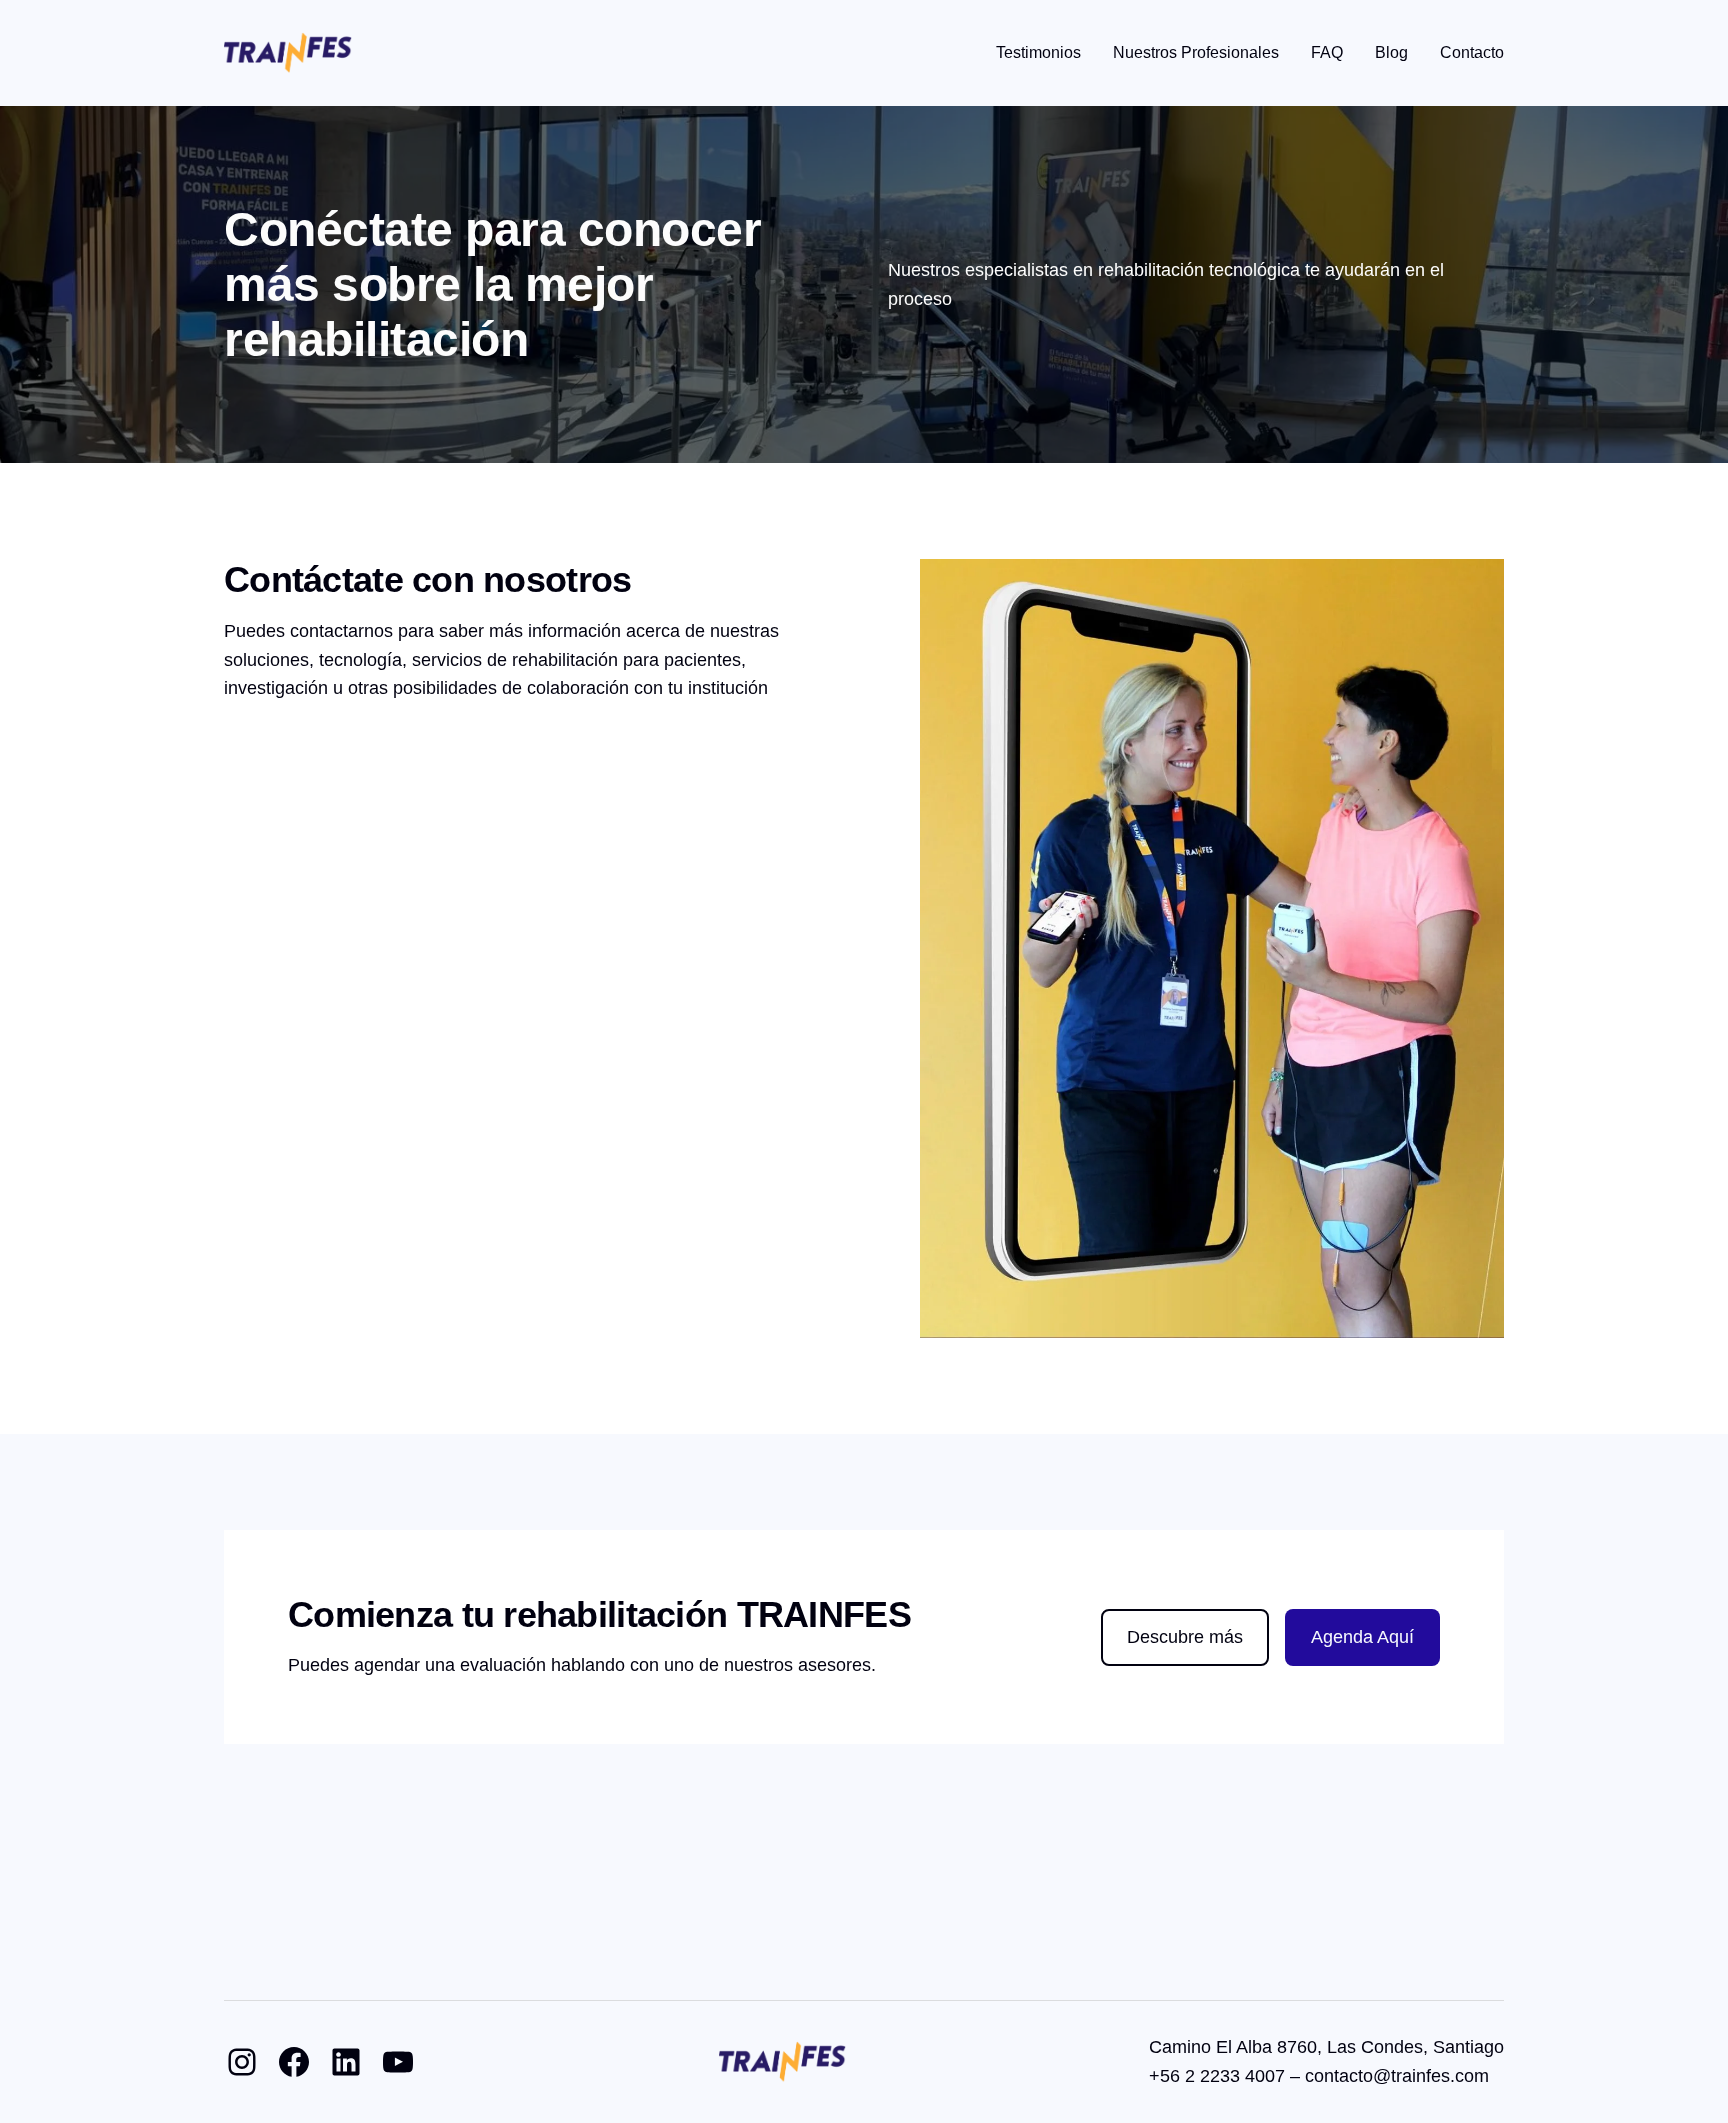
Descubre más (1185, 1637)
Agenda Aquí (1362, 1637)
